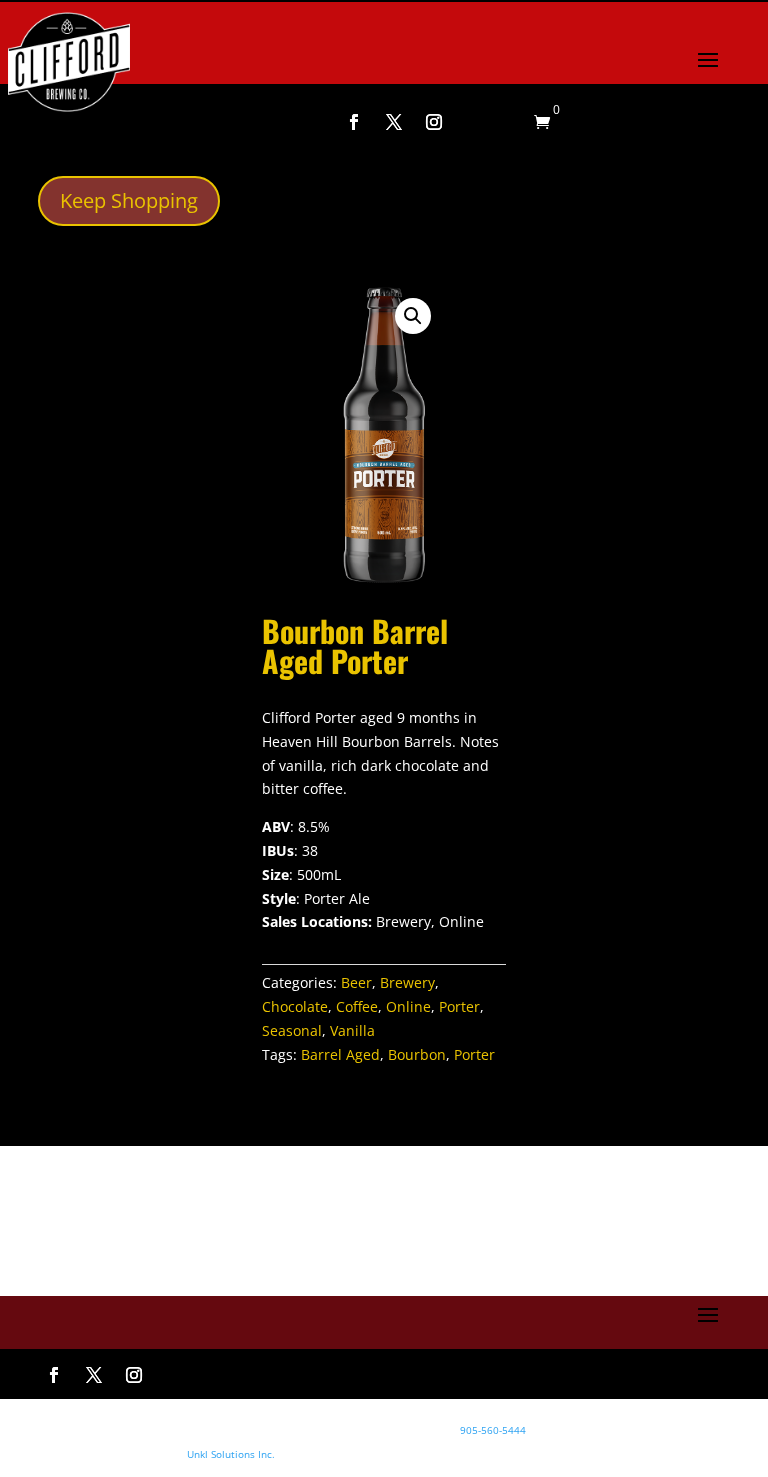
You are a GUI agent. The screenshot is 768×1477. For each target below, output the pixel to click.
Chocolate (295, 1006)
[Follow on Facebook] (354, 122)
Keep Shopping (129, 200)
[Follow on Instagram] (434, 122)
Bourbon (417, 1054)
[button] (413, 316)
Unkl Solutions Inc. (231, 1454)
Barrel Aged (340, 1054)
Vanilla (352, 1030)
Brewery (407, 982)
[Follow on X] (394, 122)
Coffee (357, 1006)
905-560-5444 (491, 1430)
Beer (356, 982)
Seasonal (292, 1030)
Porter (459, 1006)
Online (408, 1006)
